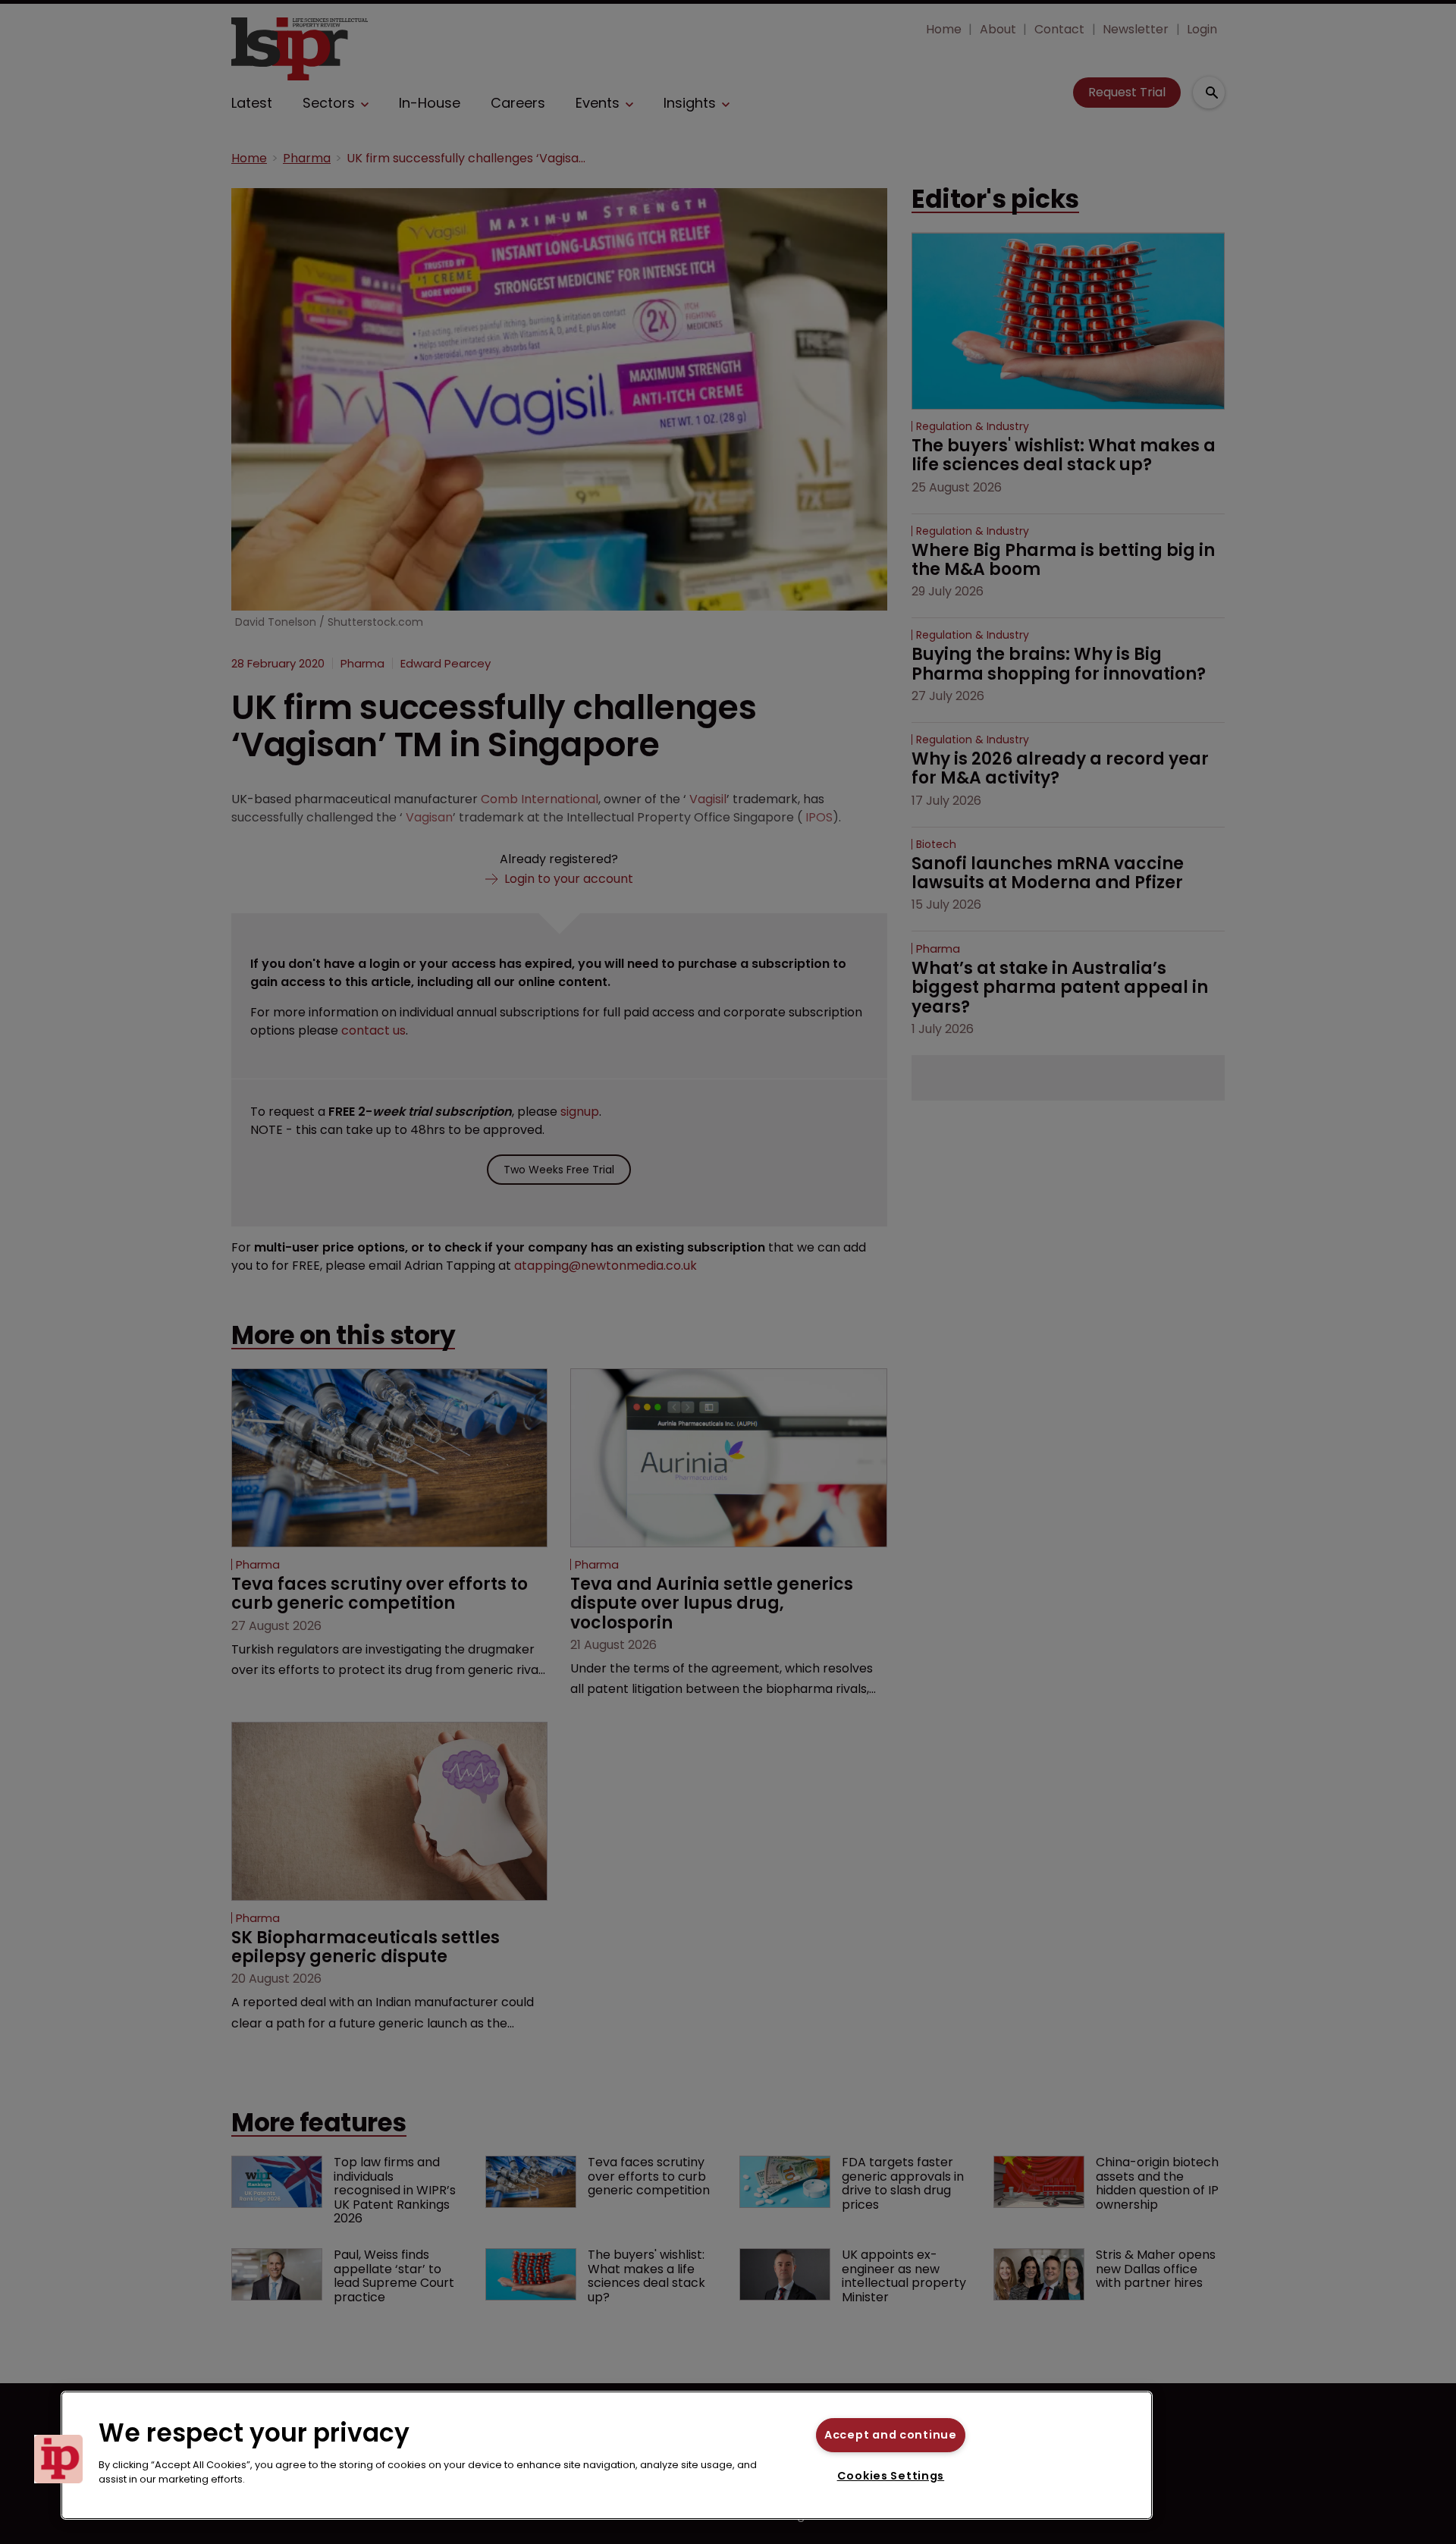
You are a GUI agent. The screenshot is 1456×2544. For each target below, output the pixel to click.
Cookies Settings (891, 2476)
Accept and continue (891, 2435)
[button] (58, 2459)
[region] (607, 2455)
